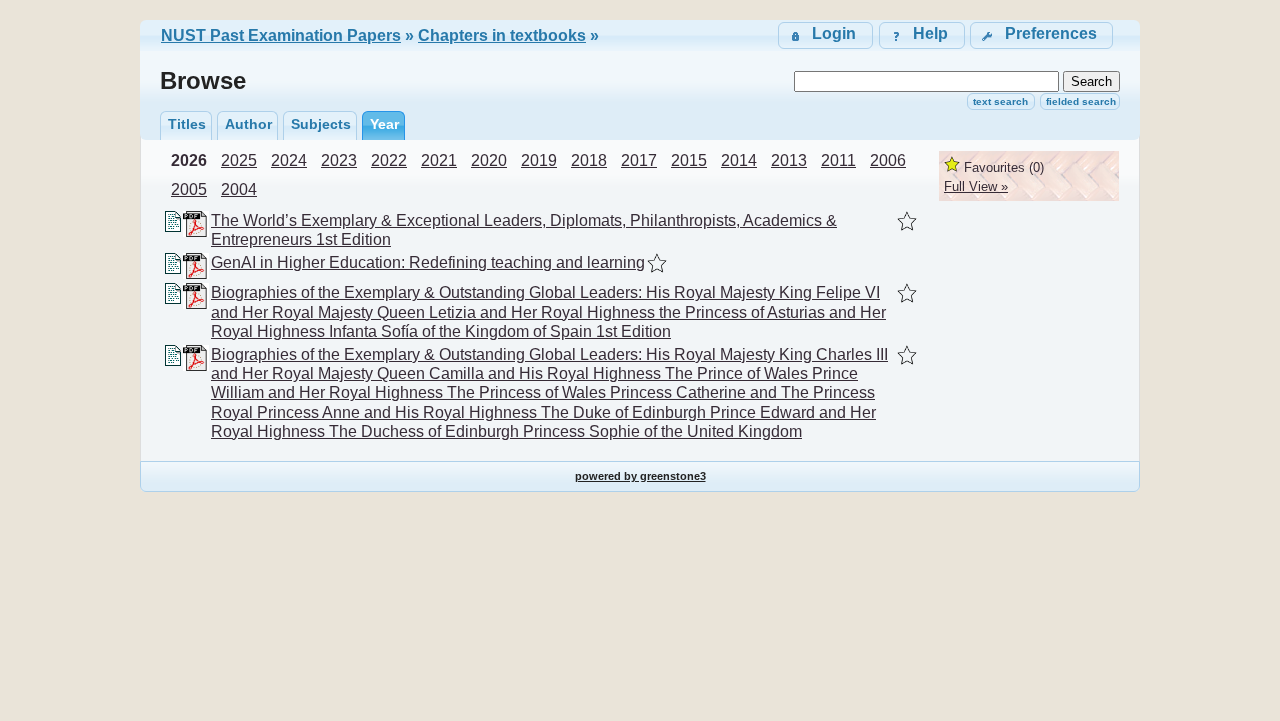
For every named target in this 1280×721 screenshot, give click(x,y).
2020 (489, 160)
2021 (439, 160)
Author (248, 124)
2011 (838, 160)
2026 (189, 160)
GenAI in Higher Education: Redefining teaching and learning (428, 262)
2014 (739, 160)
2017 (639, 160)
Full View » (976, 186)
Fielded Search (1081, 101)
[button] (1041, 35)
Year (384, 124)
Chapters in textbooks (502, 35)
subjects (321, 124)
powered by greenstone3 (640, 476)
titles (187, 124)
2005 (189, 189)
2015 (689, 160)
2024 (289, 160)
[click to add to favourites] (907, 221)
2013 (789, 160)
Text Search (1000, 101)
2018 (589, 160)
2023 (339, 160)
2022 (389, 160)
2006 (888, 160)
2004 (239, 189)
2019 (539, 160)
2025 (239, 160)
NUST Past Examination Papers (281, 35)
